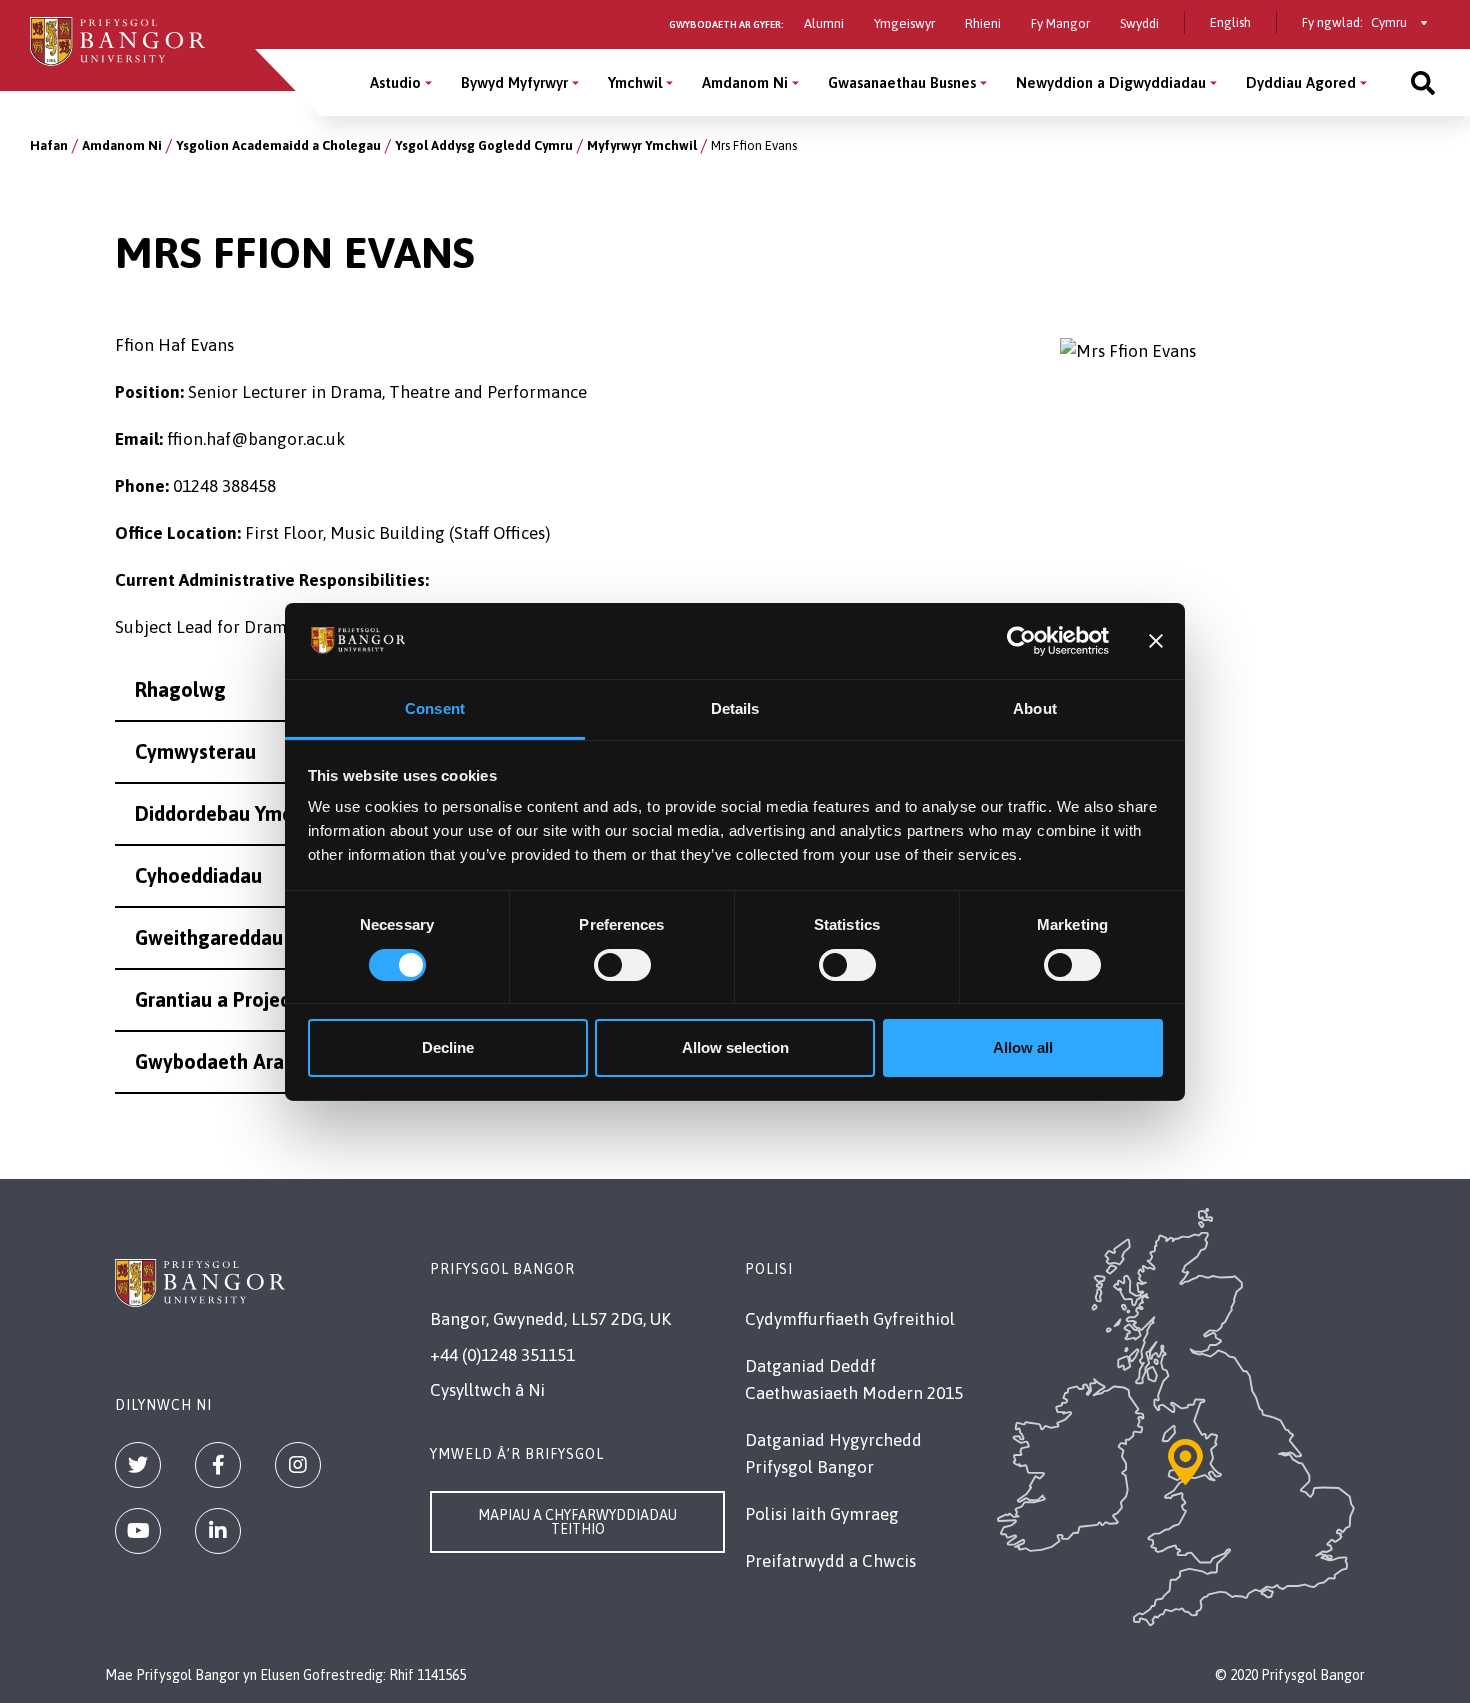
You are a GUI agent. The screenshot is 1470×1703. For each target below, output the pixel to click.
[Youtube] (138, 1531)
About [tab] (1035, 708)
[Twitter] (138, 1465)
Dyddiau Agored (1301, 82)
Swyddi (1139, 23)
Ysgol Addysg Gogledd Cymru (484, 145)
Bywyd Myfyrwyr (514, 82)
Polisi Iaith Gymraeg (822, 1514)
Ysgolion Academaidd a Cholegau (278, 145)
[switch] (622, 965)
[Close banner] (1156, 641)
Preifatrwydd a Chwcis (830, 1561)
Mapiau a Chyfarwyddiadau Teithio (577, 1522)
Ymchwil (635, 82)
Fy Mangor (1060, 23)
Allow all (1023, 1047)
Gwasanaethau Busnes (902, 82)
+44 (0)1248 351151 (502, 1355)
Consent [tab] (435, 708)
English (1230, 22)
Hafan (49, 145)
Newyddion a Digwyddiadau (1111, 82)
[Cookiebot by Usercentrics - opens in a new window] (1021, 641)
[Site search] (1423, 82)
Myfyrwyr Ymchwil (642, 145)
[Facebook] (218, 1465)
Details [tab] (735, 708)
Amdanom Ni (745, 82)
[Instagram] (298, 1465)
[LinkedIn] (218, 1531)
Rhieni (983, 23)
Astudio (395, 82)
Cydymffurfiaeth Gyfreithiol (850, 1319)
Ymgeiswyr (904, 23)
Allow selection (735, 1047)
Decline (448, 1047)
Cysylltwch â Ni (487, 1390)
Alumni (824, 23)
